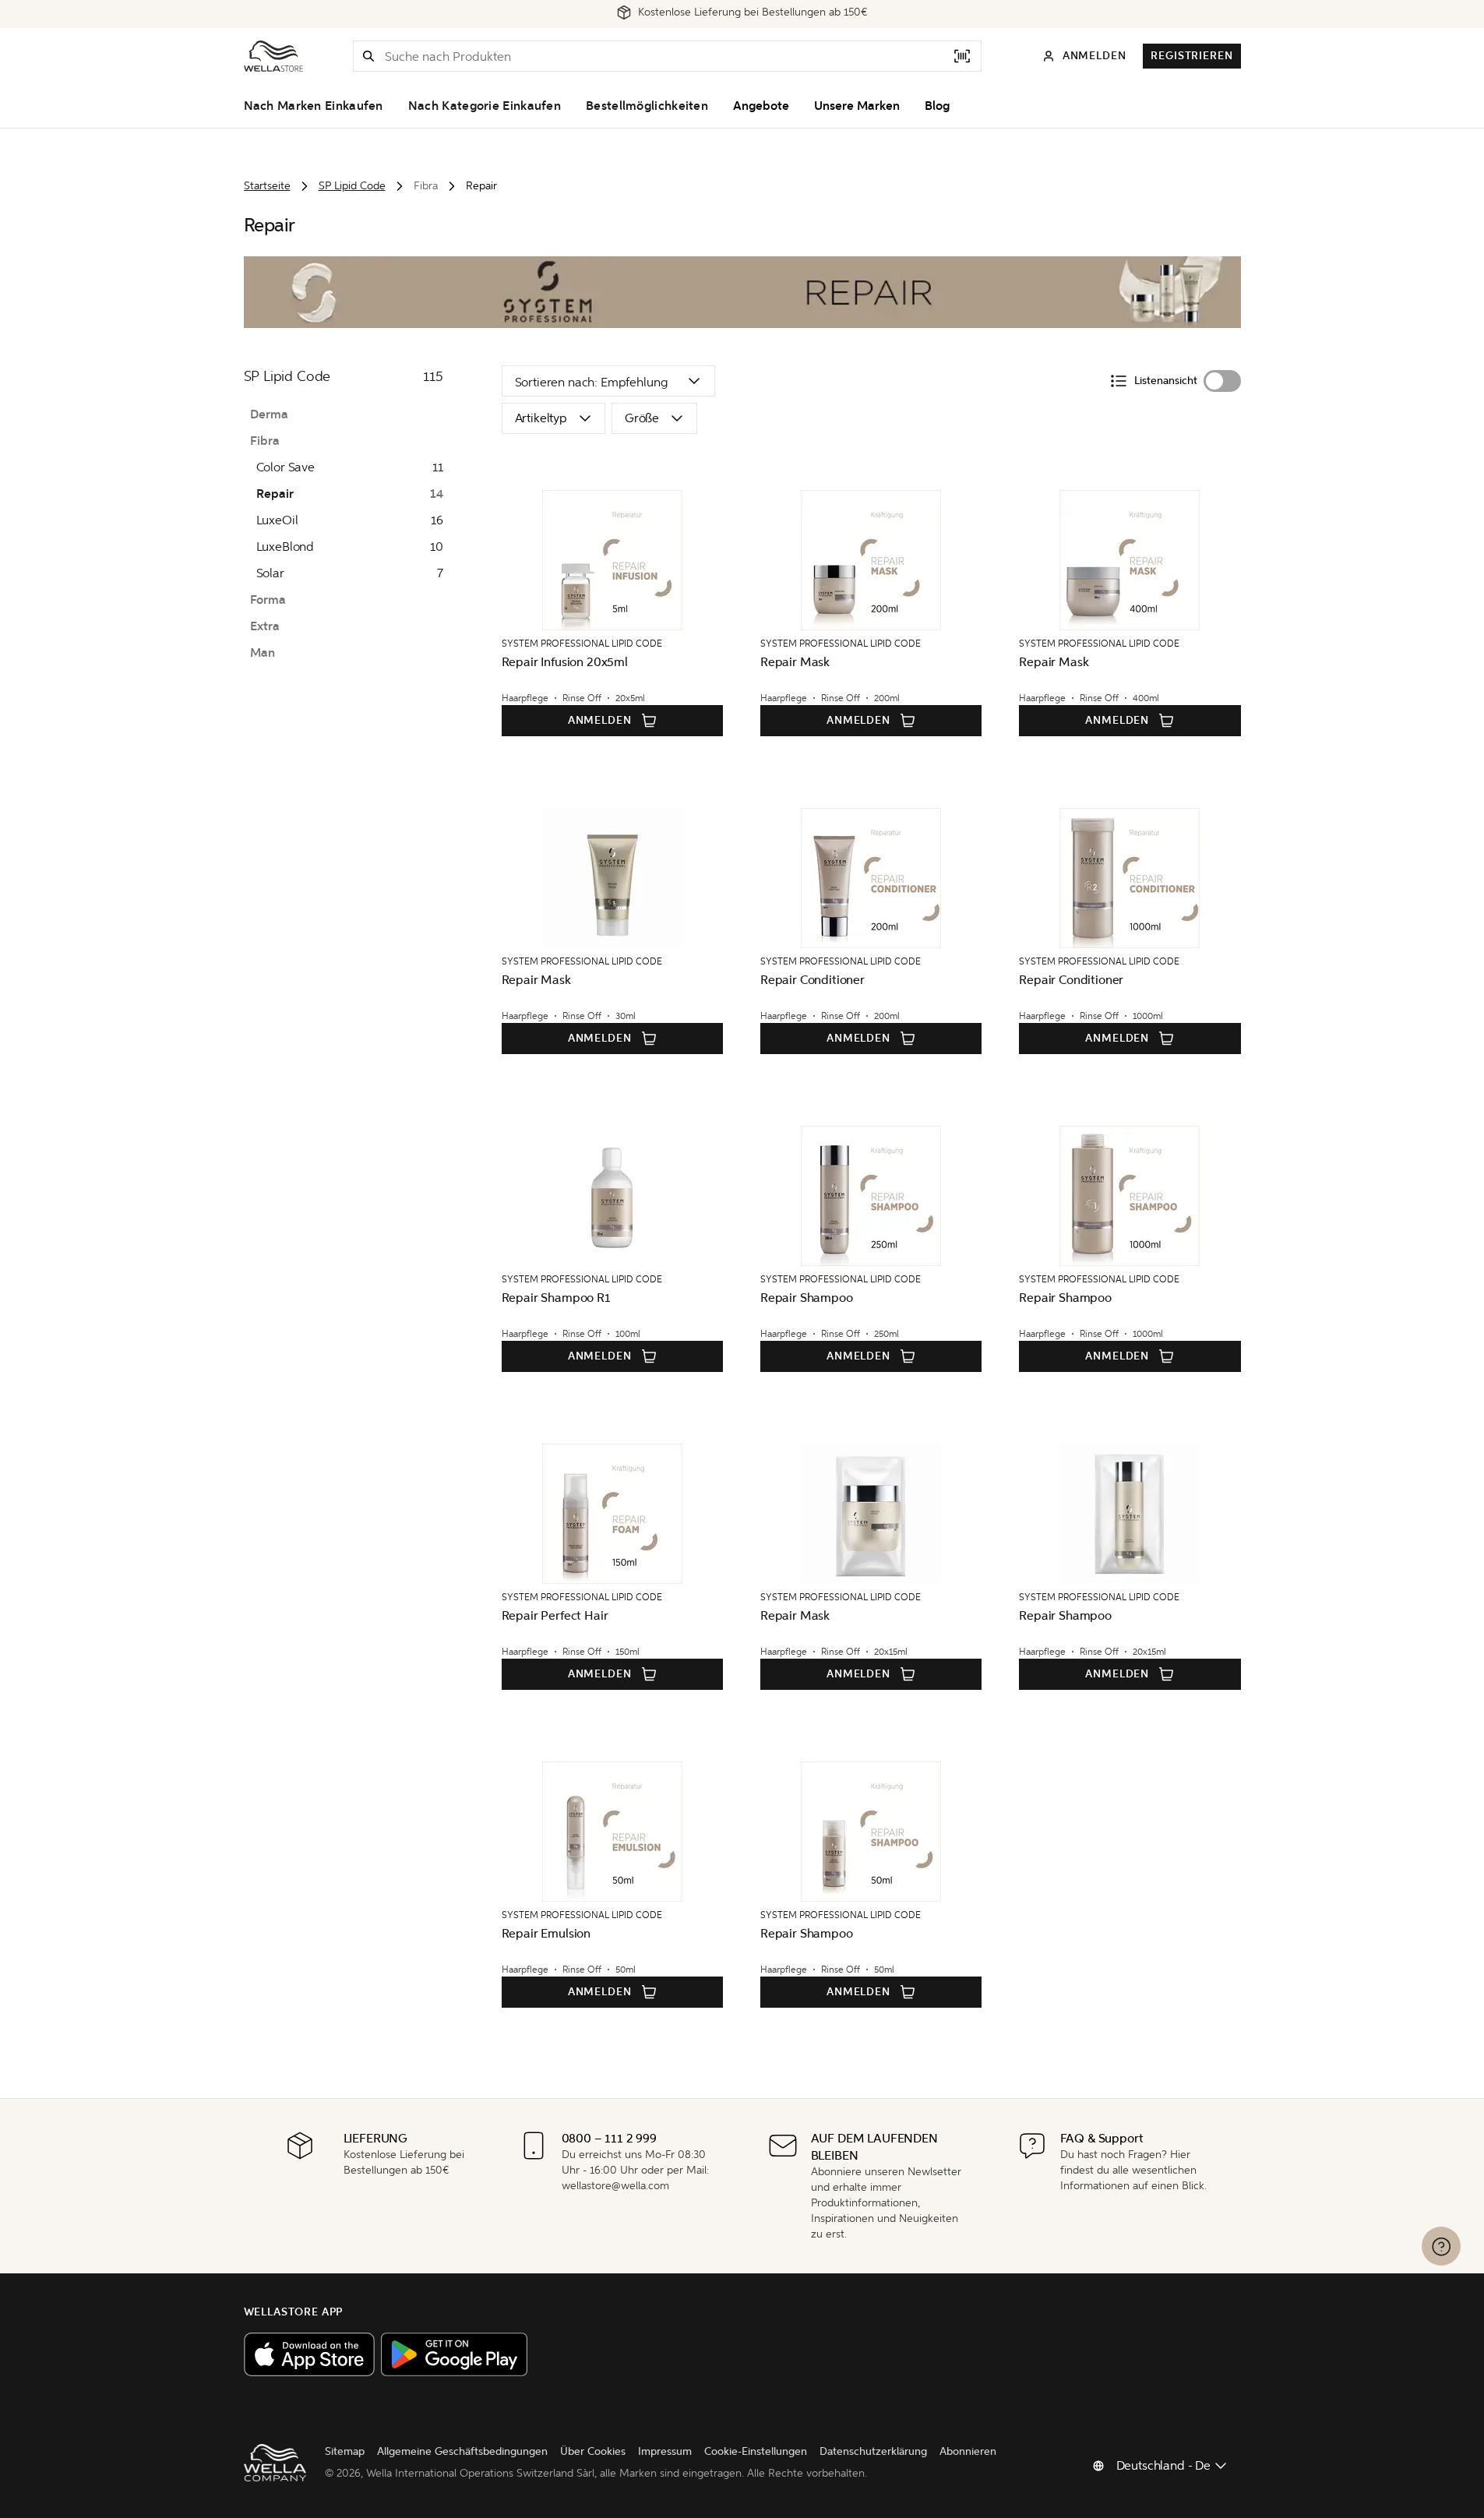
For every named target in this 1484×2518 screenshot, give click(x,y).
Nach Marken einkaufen (314, 106)
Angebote (761, 106)
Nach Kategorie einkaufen (485, 106)
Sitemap (345, 2451)
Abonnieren (968, 2451)
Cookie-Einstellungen (756, 2451)
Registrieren (1191, 56)
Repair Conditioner (812, 980)
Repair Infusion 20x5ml (565, 662)
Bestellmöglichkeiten (647, 106)
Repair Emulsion (546, 1933)
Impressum (665, 2451)
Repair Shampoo (807, 1298)
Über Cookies (593, 2451)
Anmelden (600, 720)
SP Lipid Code (352, 186)
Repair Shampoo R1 (556, 1298)
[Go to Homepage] (273, 56)
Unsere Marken (857, 106)
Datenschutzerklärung (873, 2451)
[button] (368, 56)
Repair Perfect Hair (555, 1615)
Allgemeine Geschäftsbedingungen (462, 2451)
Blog (937, 106)
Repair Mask (795, 662)
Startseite (267, 186)
